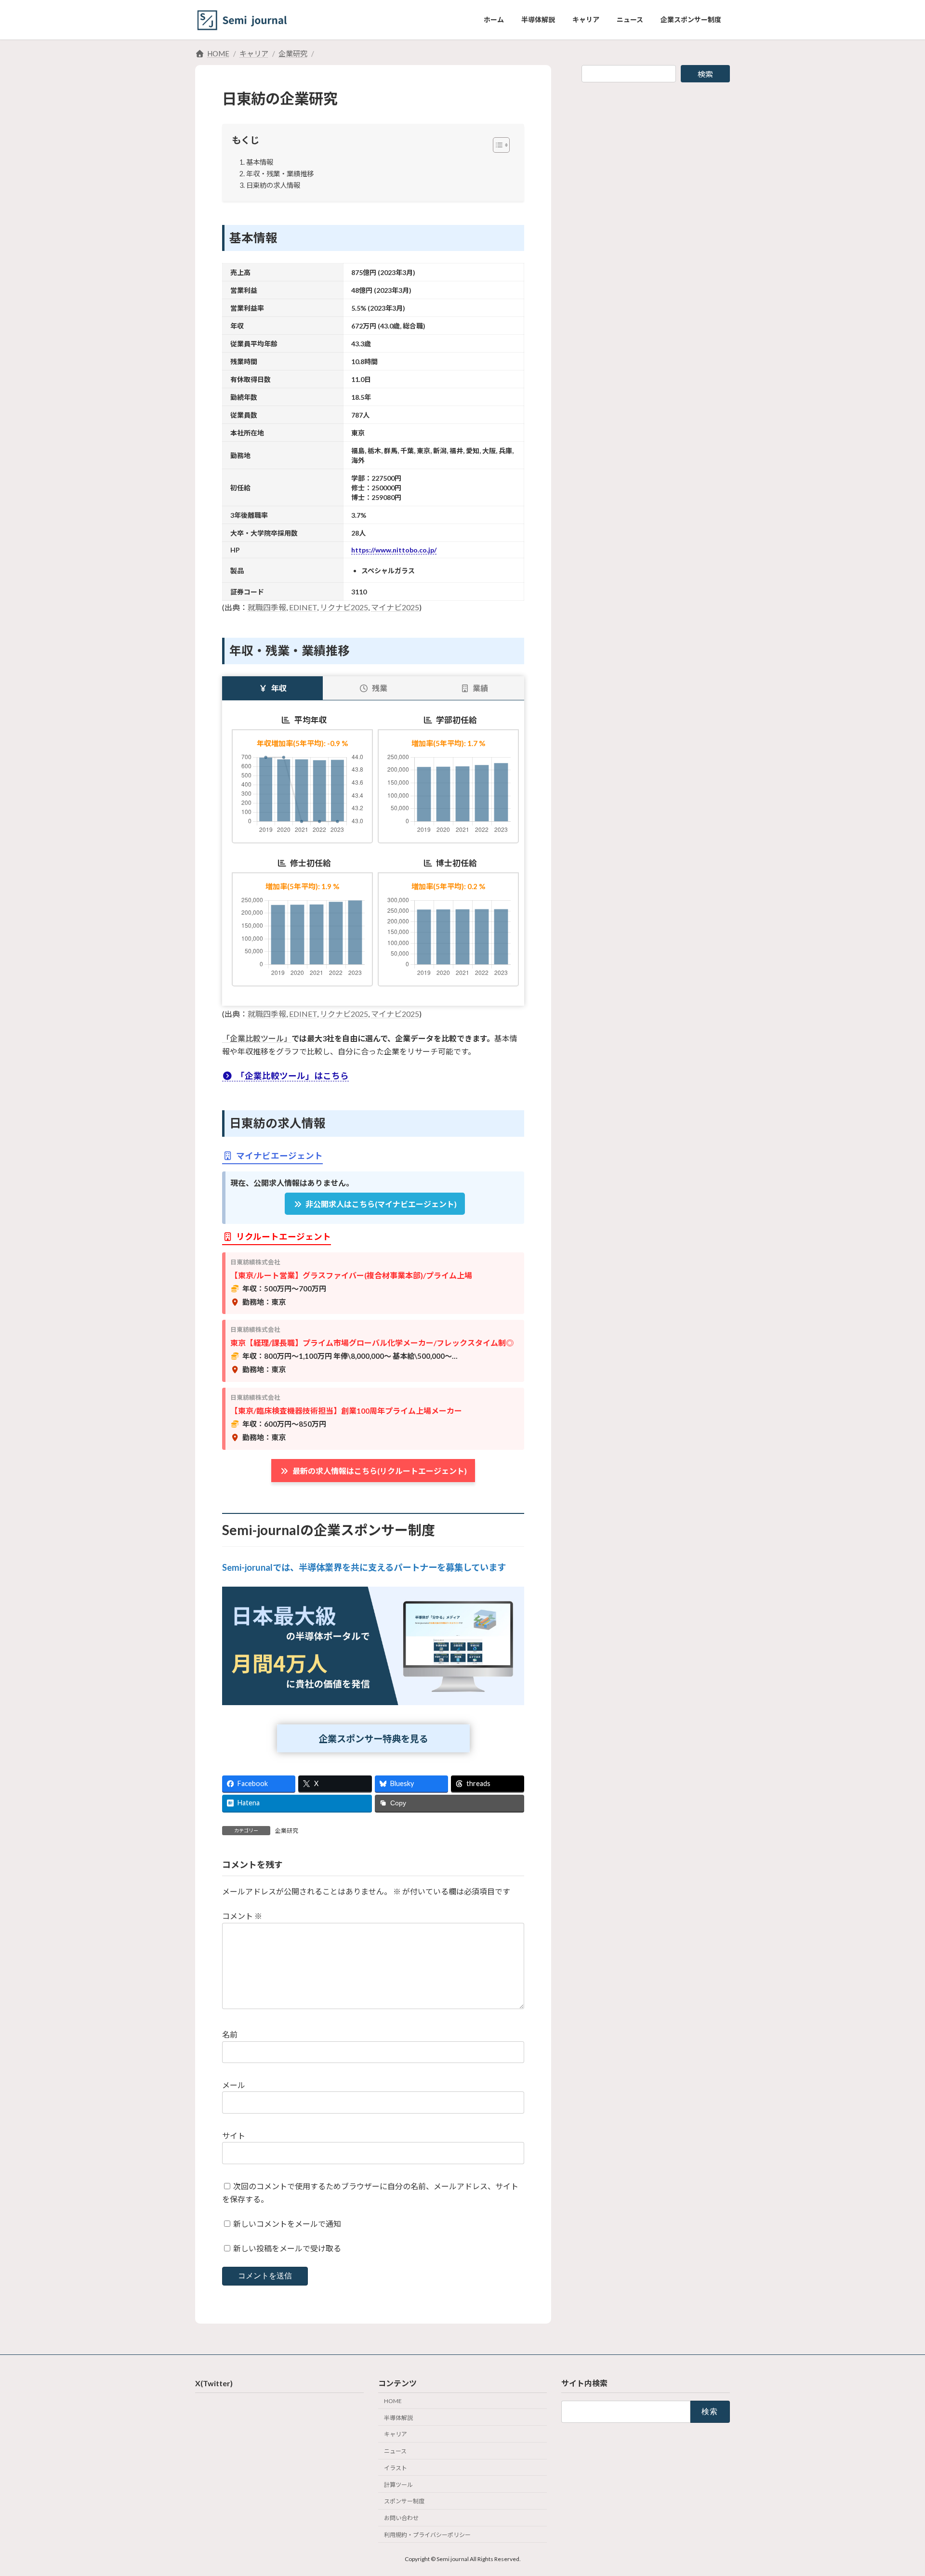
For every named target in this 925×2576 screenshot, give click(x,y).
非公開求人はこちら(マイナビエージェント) (381, 1204)
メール (234, 2085)
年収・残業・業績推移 (280, 174)
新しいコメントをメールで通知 (287, 2224)
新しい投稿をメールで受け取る (287, 2248)
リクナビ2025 (344, 607)
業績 (480, 688)
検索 (705, 74)
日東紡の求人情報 (273, 185)
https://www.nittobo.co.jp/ (394, 550)
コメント (242, 1916)
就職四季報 (267, 607)
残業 (380, 688)
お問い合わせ (401, 2518)
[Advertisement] (656, 158)
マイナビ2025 (395, 607)
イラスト (396, 2468)
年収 (279, 688)
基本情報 (260, 162)
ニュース (395, 2451)
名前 (230, 2034)
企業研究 (287, 1831)
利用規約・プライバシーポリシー (427, 2535)
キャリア (396, 2435)
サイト (234, 2136)
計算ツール (398, 2485)
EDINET (303, 607)
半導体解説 (398, 2418)
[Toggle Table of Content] (496, 145)
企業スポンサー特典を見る (373, 1739)
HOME (393, 2401)
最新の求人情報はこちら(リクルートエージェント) (380, 1471)
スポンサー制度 (404, 2502)
